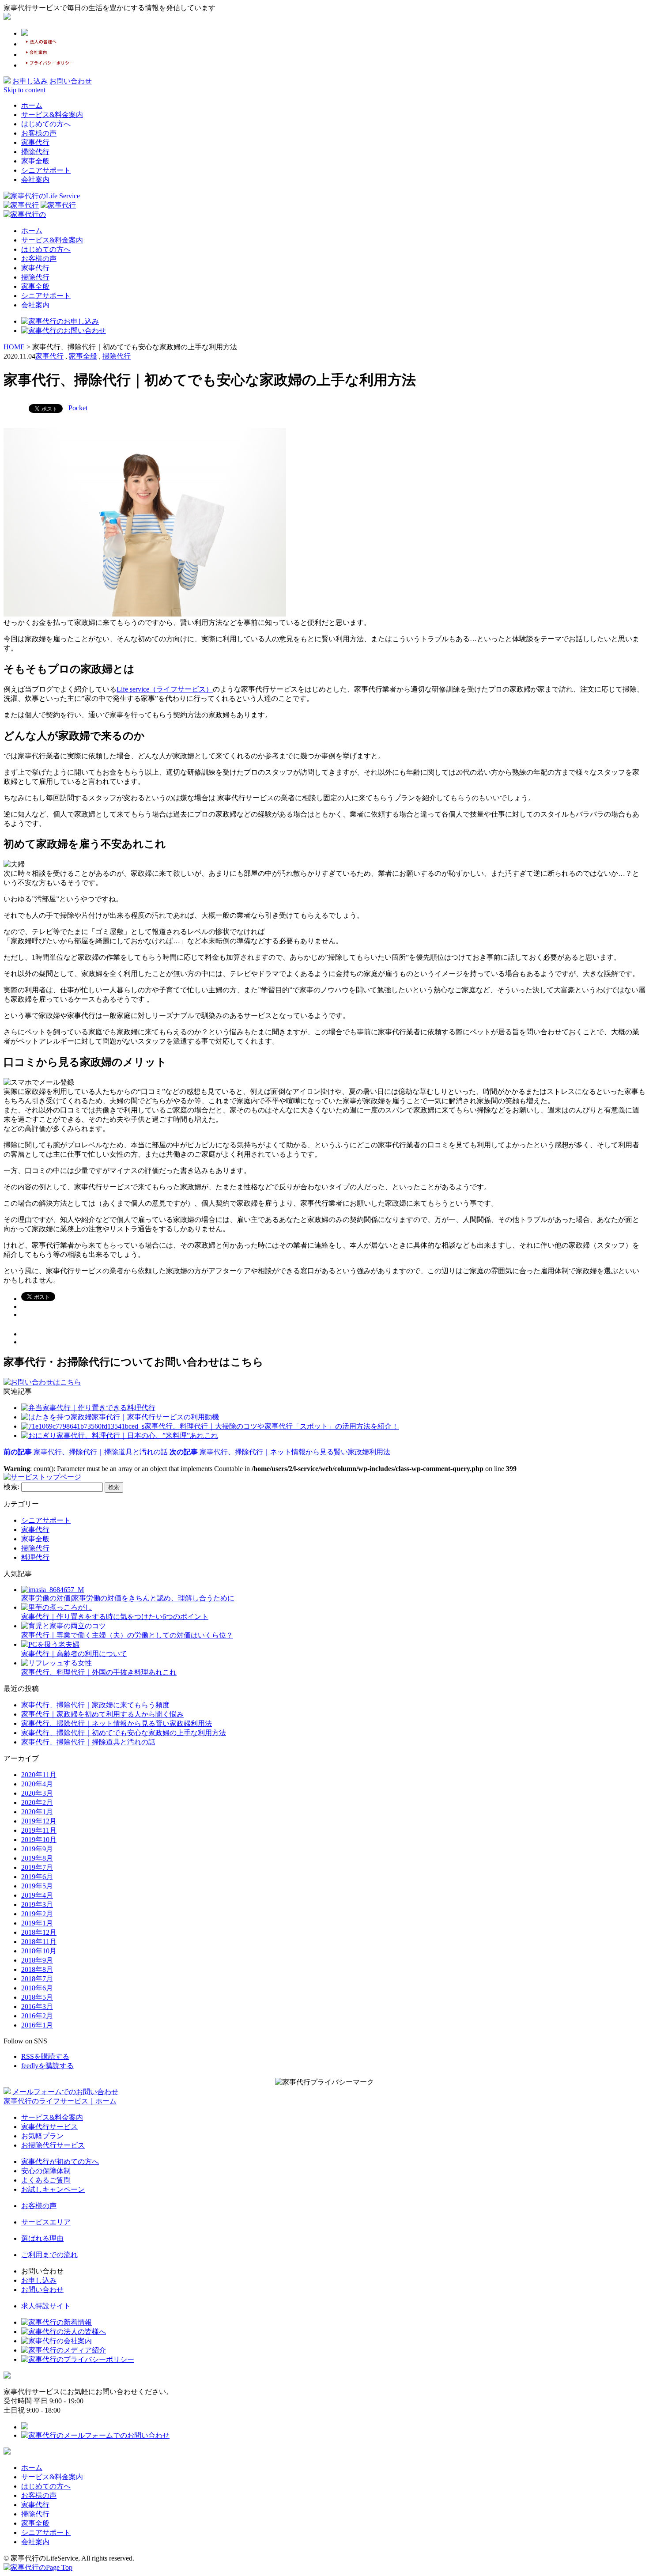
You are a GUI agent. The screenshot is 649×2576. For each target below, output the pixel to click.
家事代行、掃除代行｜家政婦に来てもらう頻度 (95, 1705)
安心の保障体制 (46, 2171)
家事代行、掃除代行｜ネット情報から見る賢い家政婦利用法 (117, 1723)
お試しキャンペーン (53, 2189)
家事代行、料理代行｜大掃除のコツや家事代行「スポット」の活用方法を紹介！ (272, 1426)
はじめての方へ (46, 124)
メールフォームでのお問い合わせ (65, 2092)
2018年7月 (37, 1979)
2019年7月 (37, 1867)
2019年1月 (37, 1923)
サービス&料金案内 (52, 115)
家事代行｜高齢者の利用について (74, 1654)
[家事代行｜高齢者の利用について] (50, 1644)
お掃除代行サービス (53, 2145)
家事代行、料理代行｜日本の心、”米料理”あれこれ (137, 1436)
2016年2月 (37, 2016)
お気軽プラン (42, 2136)
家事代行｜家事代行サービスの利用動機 (155, 1417)
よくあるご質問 (46, 2180)
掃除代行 (35, 152)
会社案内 (35, 180)
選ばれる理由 (42, 2238)
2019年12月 (39, 1821)
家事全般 (35, 161)
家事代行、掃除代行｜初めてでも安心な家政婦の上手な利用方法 (124, 1733)
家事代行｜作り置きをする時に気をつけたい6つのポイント (115, 1617)
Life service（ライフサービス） (165, 689)
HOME (14, 347)
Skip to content (25, 90)
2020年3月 (37, 1793)
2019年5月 (37, 1886)
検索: (11, 1487)
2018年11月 (39, 1942)
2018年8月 (37, 1969)
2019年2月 (37, 1914)
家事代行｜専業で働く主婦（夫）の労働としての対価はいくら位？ (127, 1635)
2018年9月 (37, 1960)
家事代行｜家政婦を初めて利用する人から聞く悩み (102, 1714)
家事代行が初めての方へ (60, 2162)
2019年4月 (37, 1895)
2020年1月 (37, 1812)
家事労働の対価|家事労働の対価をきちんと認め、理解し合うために (128, 1598)
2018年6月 (37, 1988)
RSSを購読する (45, 2056)
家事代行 (35, 142)
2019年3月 (37, 1905)
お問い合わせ (71, 81)
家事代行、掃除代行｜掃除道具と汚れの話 (86, 1452)
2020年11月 (39, 1775)
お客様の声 (39, 133)
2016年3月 (37, 2007)
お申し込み (30, 81)
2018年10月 (39, 1951)
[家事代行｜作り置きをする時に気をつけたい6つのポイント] (57, 1607)
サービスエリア (46, 2222)
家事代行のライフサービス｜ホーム (60, 2101)
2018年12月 (39, 1932)
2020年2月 (37, 1802)
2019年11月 (39, 1830)
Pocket (78, 408)
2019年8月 (37, 1858)
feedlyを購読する (47, 2066)
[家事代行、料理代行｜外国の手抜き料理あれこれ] (57, 1663)
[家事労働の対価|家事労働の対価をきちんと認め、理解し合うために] (53, 1590)
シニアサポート (46, 170)
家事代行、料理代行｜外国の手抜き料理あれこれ (99, 1672)
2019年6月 (37, 1877)
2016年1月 (37, 2025)
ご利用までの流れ (49, 2255)
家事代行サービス (49, 2127)
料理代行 (35, 1557)
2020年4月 (37, 1784)
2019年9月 (37, 1849)
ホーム (32, 105)
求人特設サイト (46, 2306)
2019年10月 (39, 1840)
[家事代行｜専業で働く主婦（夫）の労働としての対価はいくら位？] (64, 1626)
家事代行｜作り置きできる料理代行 (99, 1408)
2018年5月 (37, 1997)
